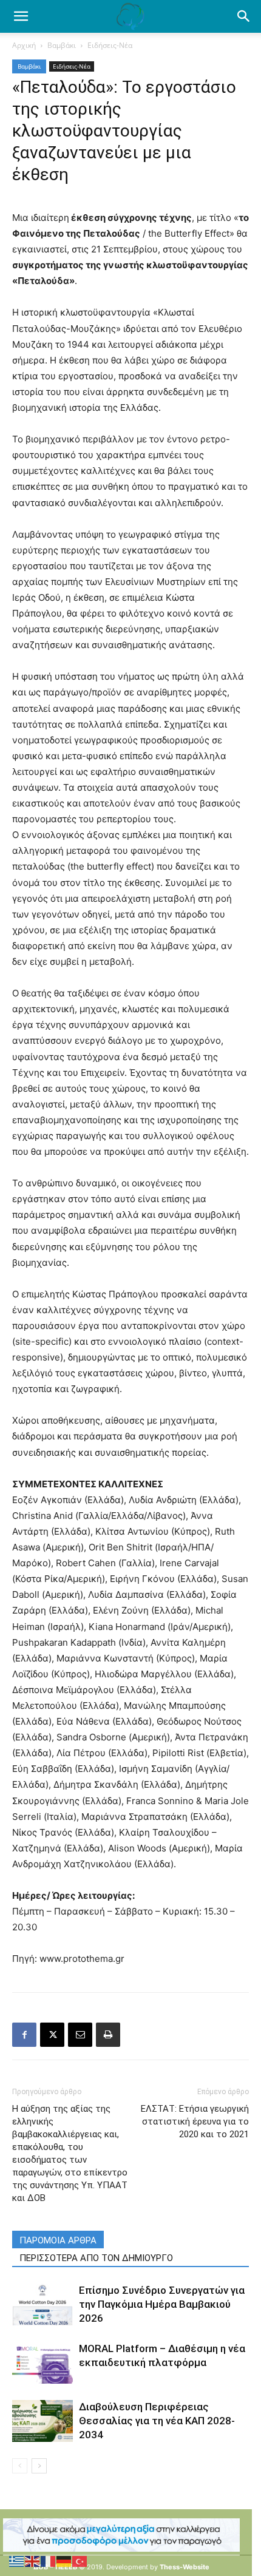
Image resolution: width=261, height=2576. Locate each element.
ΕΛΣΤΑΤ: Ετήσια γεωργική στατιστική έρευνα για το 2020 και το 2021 (195, 2121)
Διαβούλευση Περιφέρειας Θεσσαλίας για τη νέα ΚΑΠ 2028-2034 (157, 2421)
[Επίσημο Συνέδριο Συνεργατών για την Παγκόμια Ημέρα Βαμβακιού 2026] (42, 2304)
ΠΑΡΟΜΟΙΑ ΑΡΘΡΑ (58, 2240)
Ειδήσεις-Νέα (110, 45)
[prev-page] (20, 2466)
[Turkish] (80, 2561)
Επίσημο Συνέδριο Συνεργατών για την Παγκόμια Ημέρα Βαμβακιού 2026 (162, 2304)
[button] (244, 16)
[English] (33, 2561)
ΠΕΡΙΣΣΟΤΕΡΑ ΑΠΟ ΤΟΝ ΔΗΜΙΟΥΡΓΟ (96, 2258)
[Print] (108, 2035)
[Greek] (17, 2561)
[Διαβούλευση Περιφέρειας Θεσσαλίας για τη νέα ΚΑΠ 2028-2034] (42, 2421)
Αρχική (24, 45)
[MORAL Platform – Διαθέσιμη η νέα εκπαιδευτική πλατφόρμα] (42, 2363)
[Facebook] (24, 2035)
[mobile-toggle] (21, 16)
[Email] (80, 2035)
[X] (52, 2035)
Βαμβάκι (62, 45)
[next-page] (39, 2466)
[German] (64, 2561)
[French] (49, 2561)
